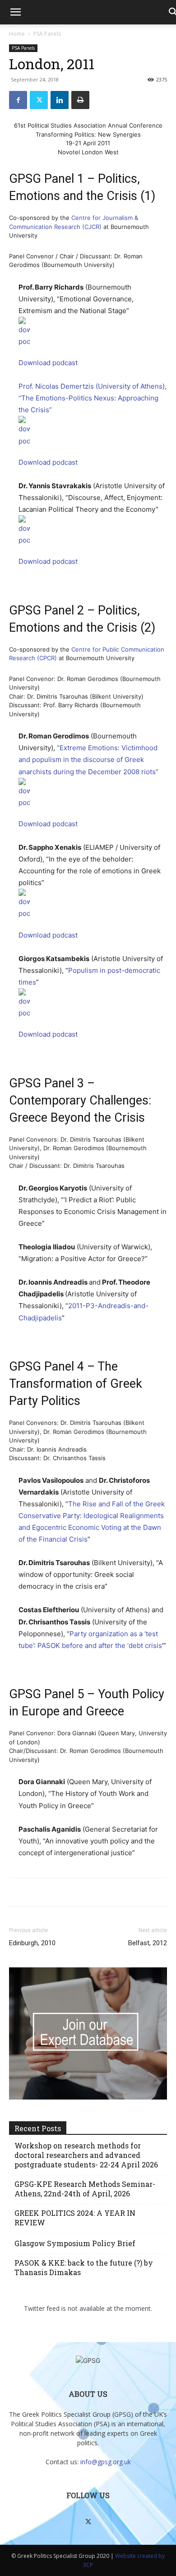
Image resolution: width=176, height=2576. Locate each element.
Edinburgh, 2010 (32, 1943)
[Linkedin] (60, 100)
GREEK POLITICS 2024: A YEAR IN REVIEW (75, 2218)
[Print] (80, 100)
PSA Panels (47, 34)
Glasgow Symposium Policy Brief (75, 2243)
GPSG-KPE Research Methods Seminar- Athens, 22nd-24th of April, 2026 (85, 2189)
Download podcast (48, 363)
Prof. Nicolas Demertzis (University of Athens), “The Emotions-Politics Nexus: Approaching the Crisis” (93, 398)
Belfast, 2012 (148, 1943)
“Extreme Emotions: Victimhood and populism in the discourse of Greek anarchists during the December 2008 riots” (88, 759)
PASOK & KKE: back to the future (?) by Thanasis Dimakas (84, 2267)
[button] (15, 12)
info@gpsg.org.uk (106, 2462)
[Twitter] (39, 100)
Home (17, 34)
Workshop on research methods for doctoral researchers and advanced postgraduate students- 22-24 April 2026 (86, 2155)
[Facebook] (18, 100)
